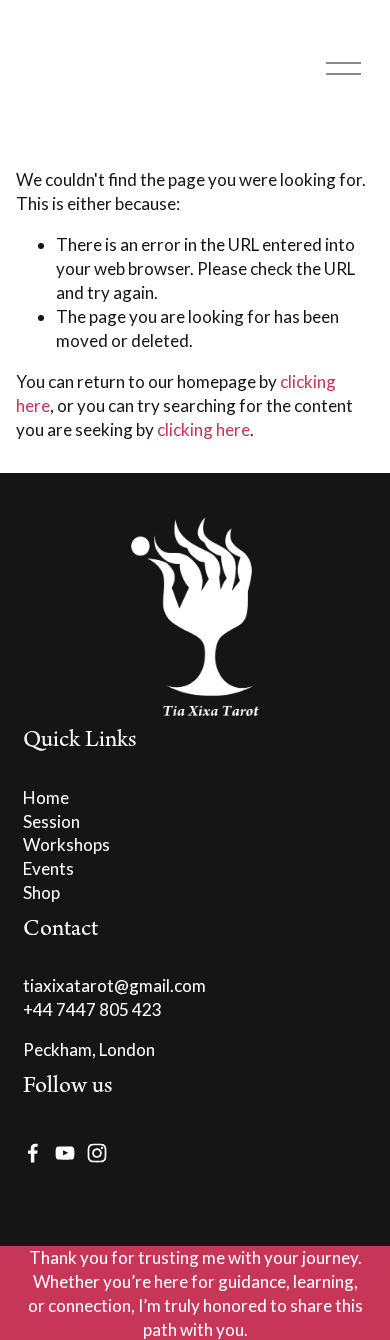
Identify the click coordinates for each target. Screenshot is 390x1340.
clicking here (203, 429)
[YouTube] (65, 1153)
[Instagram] (97, 1153)
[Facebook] (33, 1153)
